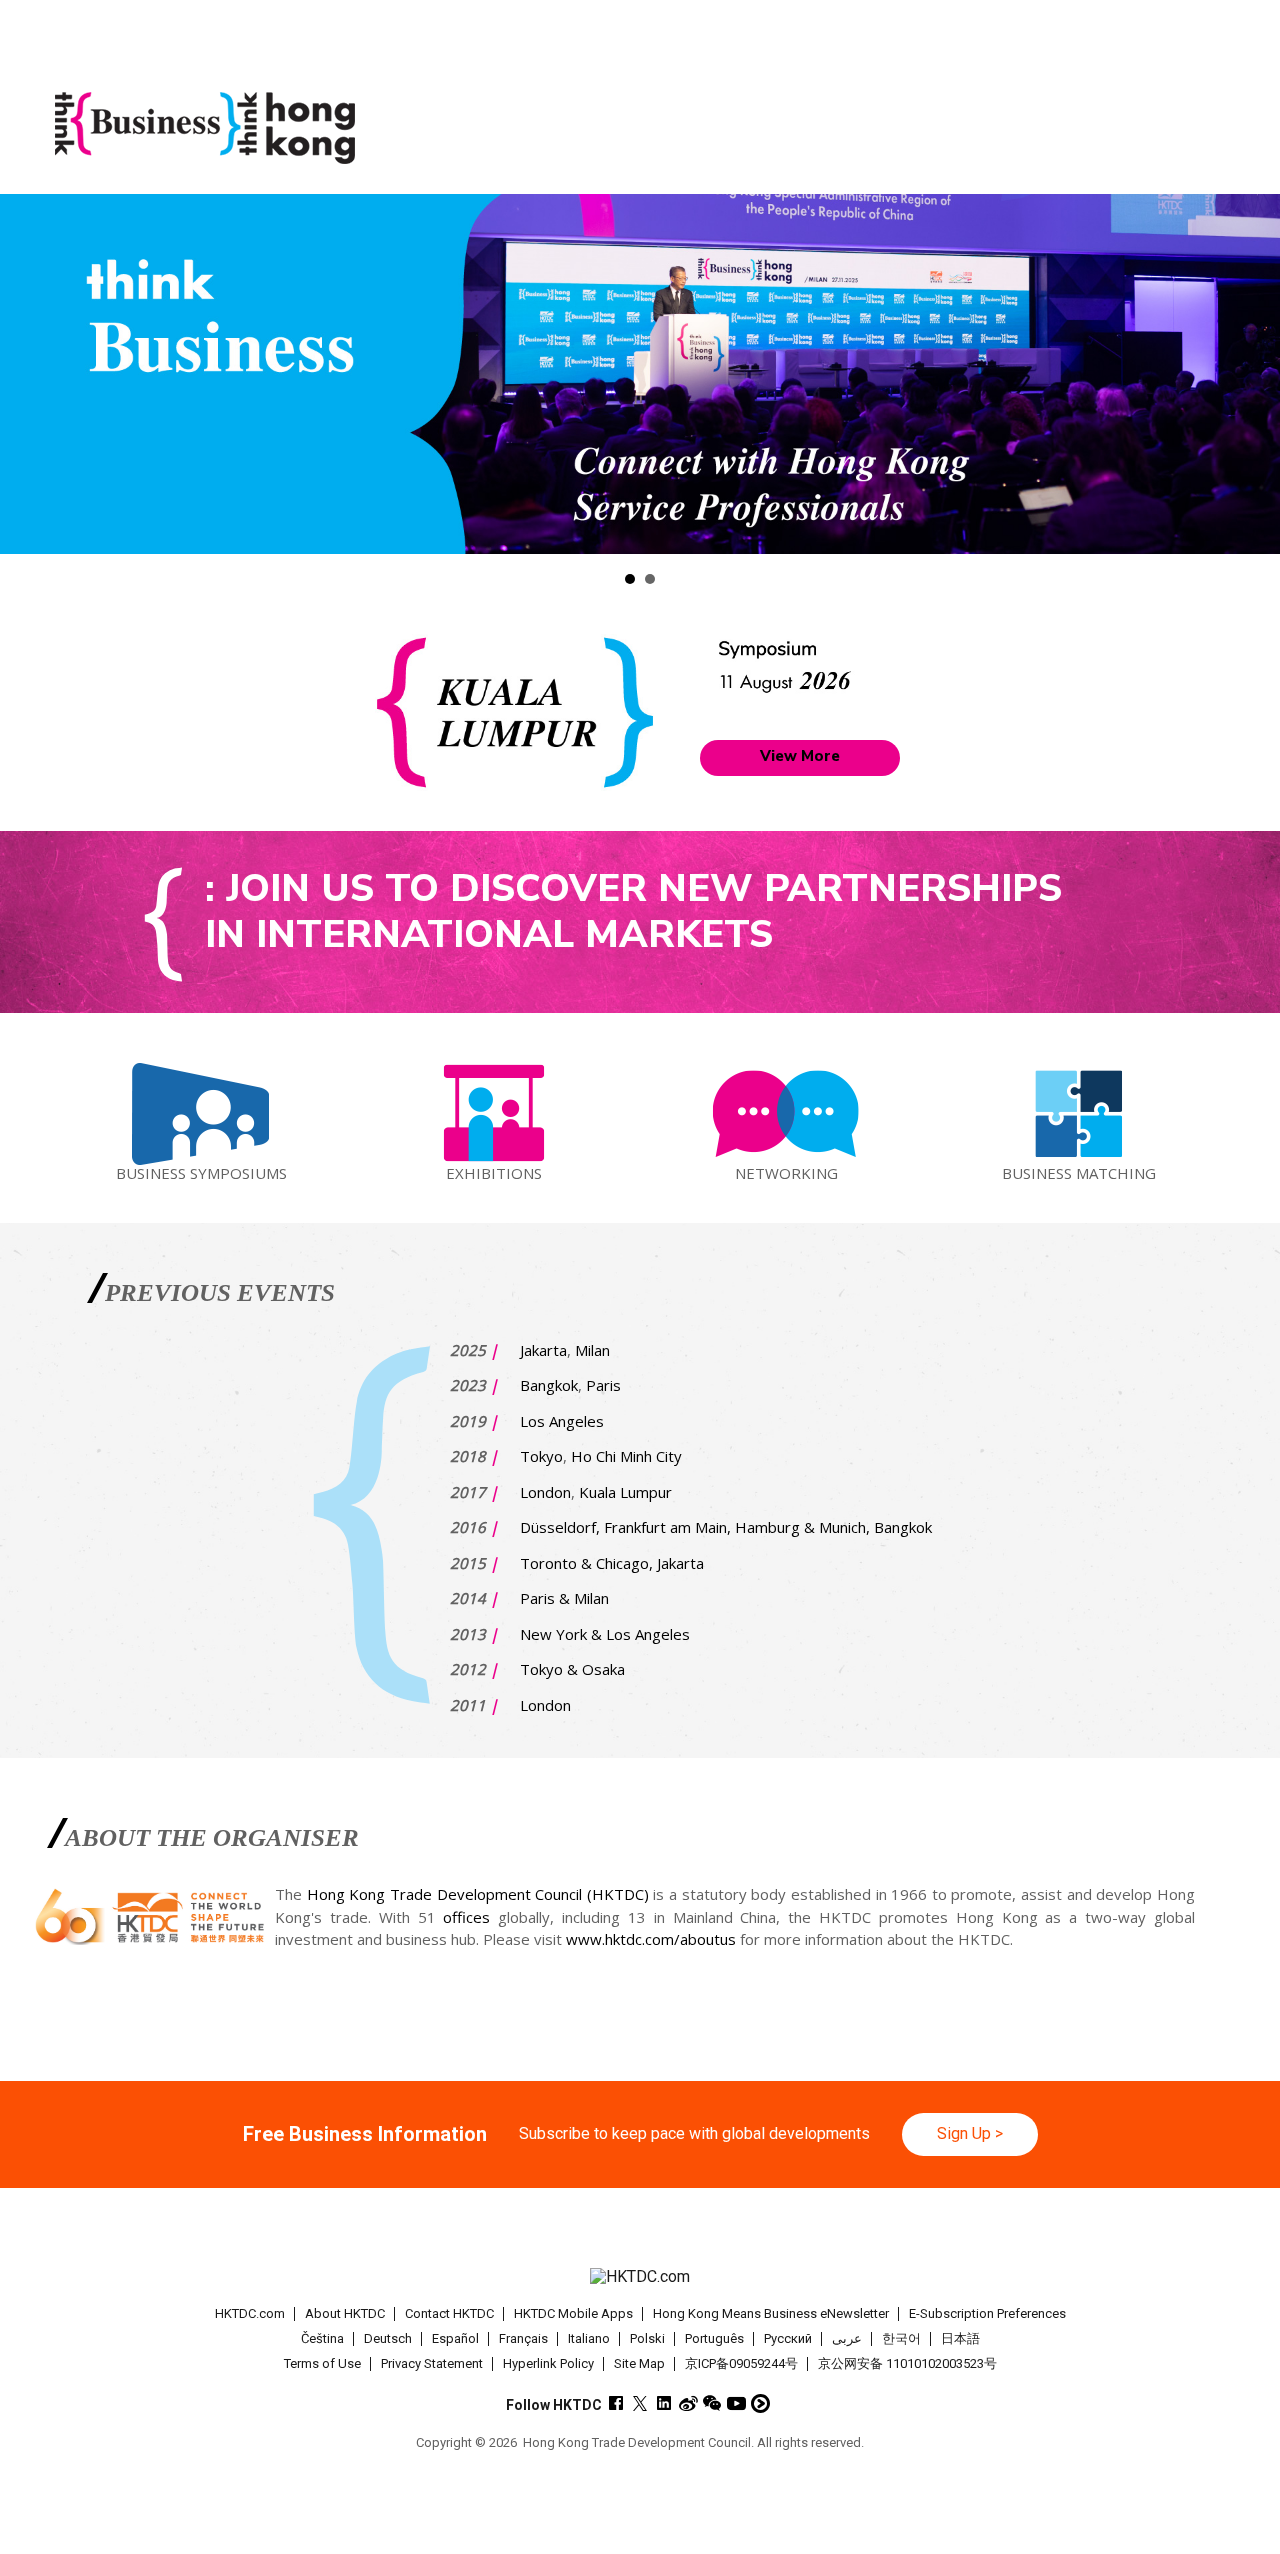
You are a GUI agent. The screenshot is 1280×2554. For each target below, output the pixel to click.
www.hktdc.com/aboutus (651, 1939)
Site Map (639, 2363)
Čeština (322, 2338)
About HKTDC (345, 2313)
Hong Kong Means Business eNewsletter (771, 2313)
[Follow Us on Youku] (760, 2403)
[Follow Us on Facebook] (616, 2403)
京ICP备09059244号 (741, 2363)
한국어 (901, 2338)
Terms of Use (322, 2363)
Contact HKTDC (449, 2313)
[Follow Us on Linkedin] (664, 2403)
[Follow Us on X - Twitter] (640, 2403)
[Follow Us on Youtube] (736, 2403)
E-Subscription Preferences (987, 2313)
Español (455, 2338)
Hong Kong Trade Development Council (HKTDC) (478, 1894)
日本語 (960, 2338)
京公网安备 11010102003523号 (907, 2363)
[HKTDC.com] (639, 2277)
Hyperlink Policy (548, 2363)
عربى (847, 2338)
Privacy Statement (432, 2363)
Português (714, 2338)
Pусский (788, 2338)
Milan (592, 1350)
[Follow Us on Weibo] (688, 2403)
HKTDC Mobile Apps (573, 2313)
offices (466, 1917)
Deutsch (388, 2338)
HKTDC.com (250, 2313)
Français (523, 2338)
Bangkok (549, 1385)
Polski (647, 2338)
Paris (603, 1385)
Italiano (589, 2338)
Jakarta (543, 1350)
